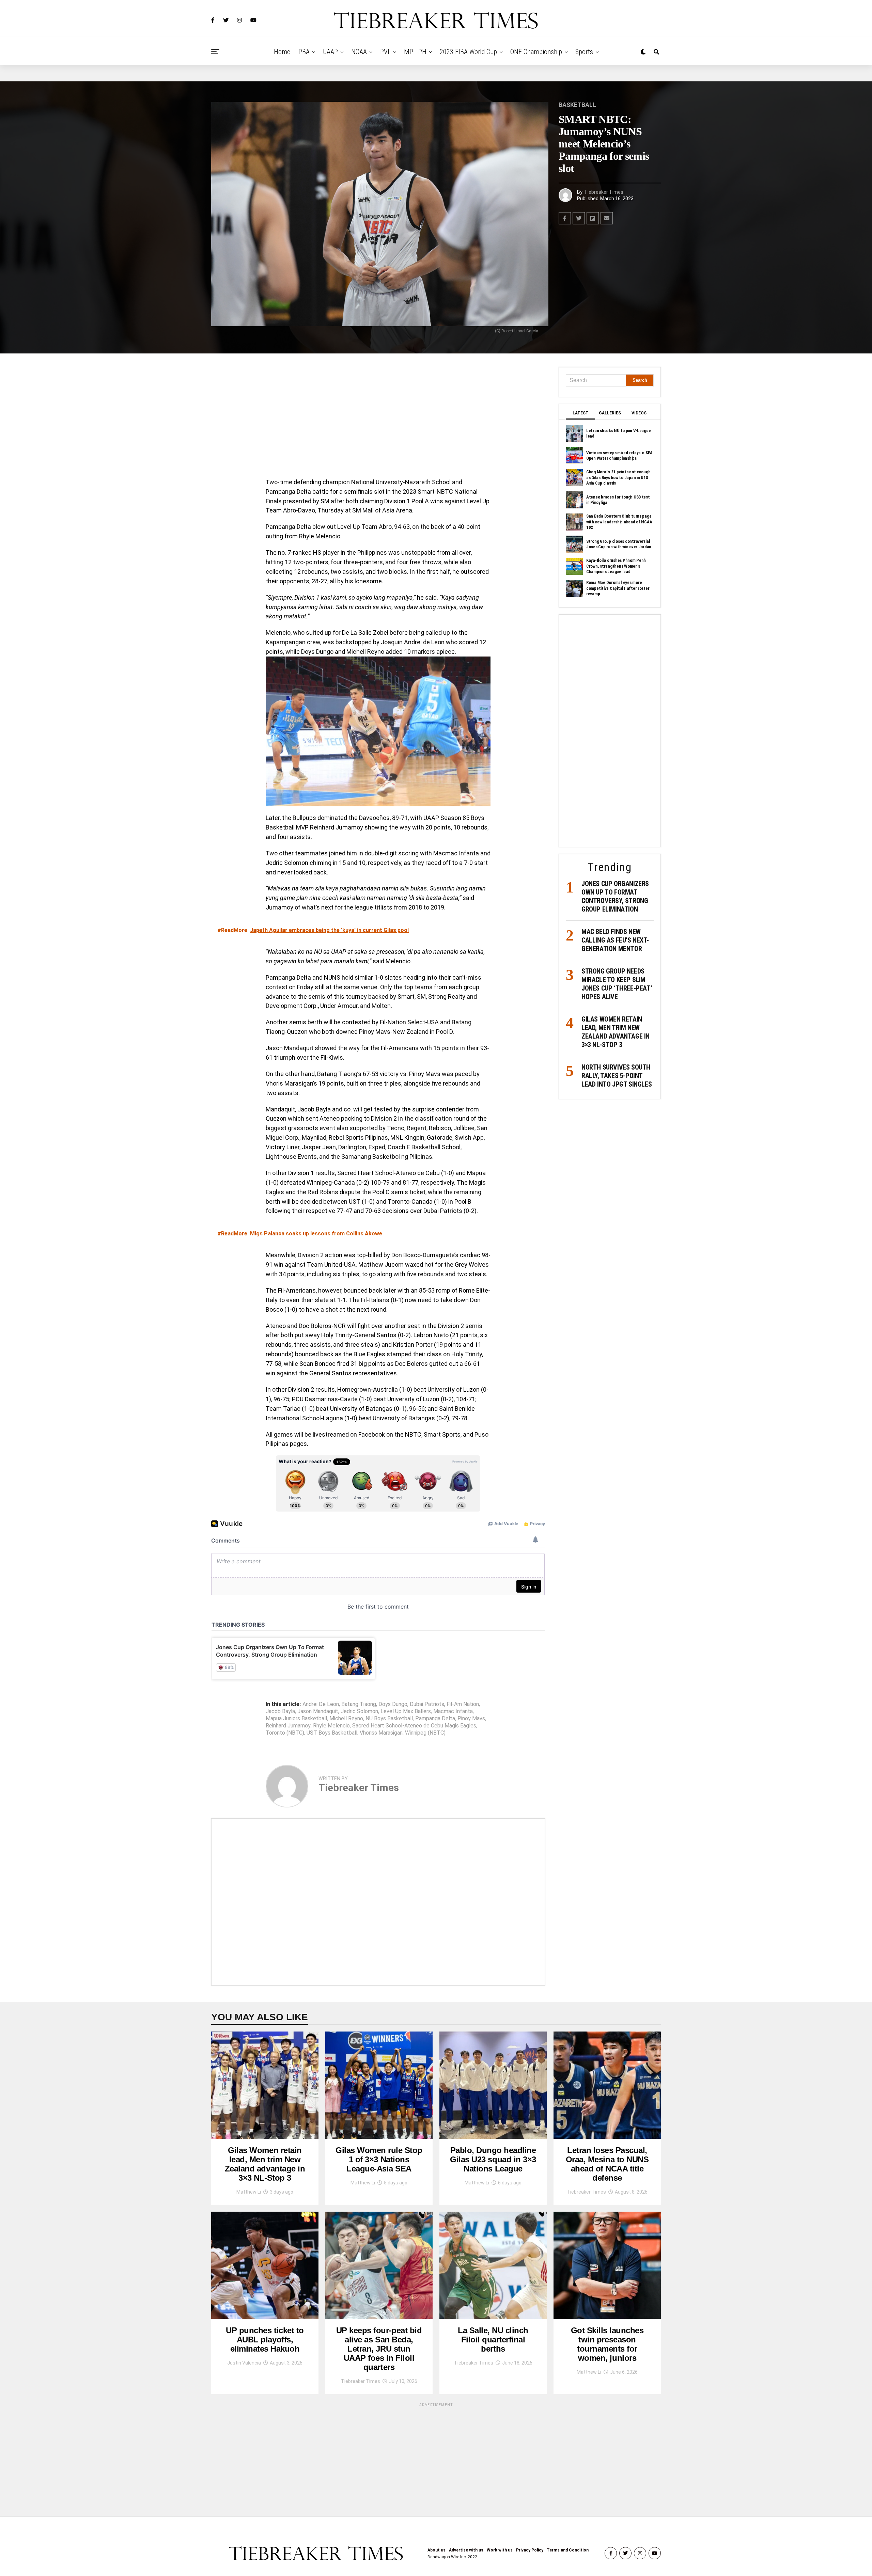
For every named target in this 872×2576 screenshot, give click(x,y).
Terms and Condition (568, 2550)
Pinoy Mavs (471, 1719)
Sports (584, 52)
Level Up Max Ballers (406, 1711)
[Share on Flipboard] (593, 218)
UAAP (330, 52)
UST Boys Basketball (332, 1733)
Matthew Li (249, 2192)
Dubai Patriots (427, 1704)
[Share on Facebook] (565, 218)
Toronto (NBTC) (285, 1733)
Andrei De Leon (321, 1704)
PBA (304, 52)
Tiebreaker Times (604, 192)
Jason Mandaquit (318, 1711)
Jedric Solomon (359, 1711)
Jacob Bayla (280, 1711)
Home (282, 52)
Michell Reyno (346, 1719)
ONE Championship (536, 52)
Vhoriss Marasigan (381, 1733)
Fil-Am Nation (463, 1704)
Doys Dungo (393, 1704)
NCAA (359, 52)
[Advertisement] (378, 417)
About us (437, 2550)
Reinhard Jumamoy (288, 1726)
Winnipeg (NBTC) (425, 1733)
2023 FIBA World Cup (468, 52)
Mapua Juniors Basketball (296, 1719)
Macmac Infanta (453, 1711)
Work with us (500, 2550)
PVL (385, 52)
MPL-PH (415, 52)
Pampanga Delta (435, 1719)
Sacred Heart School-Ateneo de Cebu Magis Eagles (414, 1726)
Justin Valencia (244, 2363)
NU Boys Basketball (389, 1719)
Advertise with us (466, 2550)
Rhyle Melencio (331, 1726)
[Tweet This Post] (579, 218)
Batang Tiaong (359, 1704)
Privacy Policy (530, 2550)
